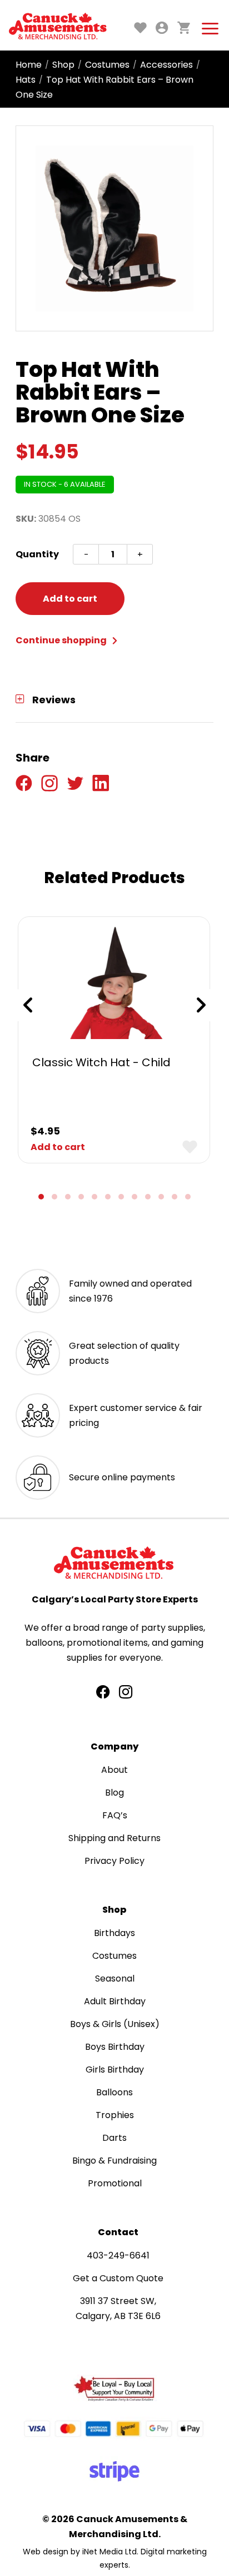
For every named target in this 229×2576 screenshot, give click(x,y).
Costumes (107, 65)
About (114, 1770)
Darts (114, 2138)
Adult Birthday (115, 2001)
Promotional (115, 2183)
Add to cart (70, 599)
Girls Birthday (115, 2070)
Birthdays (114, 1933)
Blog (114, 1793)
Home (29, 65)
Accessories (166, 65)
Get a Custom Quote (118, 2278)
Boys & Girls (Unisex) (115, 2024)
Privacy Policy (114, 1861)
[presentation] (28, 1005)
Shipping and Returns (114, 1838)
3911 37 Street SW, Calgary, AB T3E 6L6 (118, 2308)
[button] (41, 1197)
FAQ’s (115, 1815)
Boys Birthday (115, 2047)
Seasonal (115, 1978)
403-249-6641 (118, 2255)
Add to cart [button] (58, 1147)
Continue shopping (62, 640)
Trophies (115, 2115)
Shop (63, 65)
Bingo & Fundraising (114, 2161)
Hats (26, 80)
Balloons (114, 2092)
